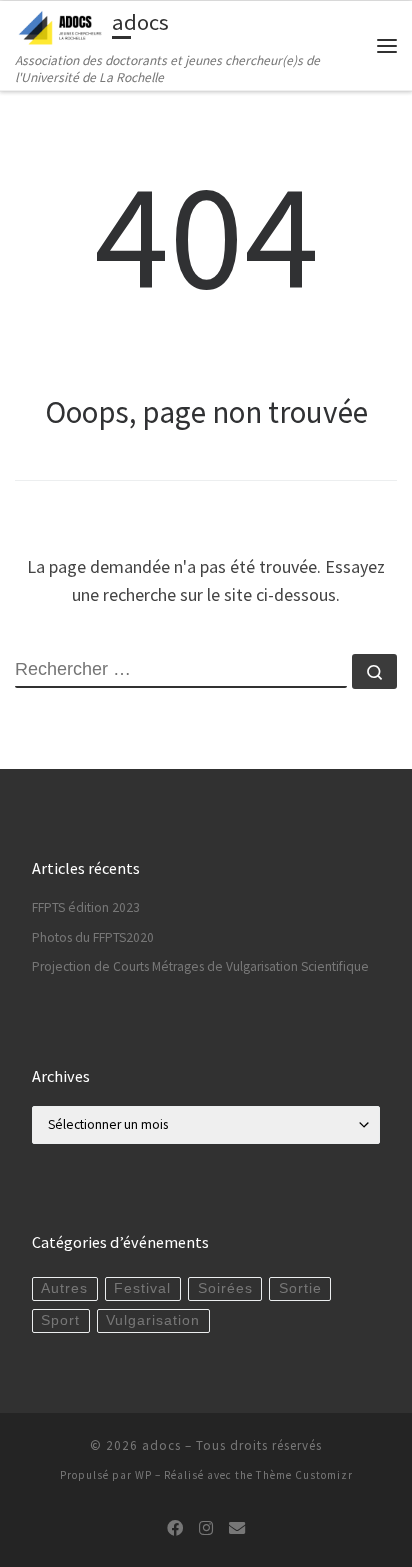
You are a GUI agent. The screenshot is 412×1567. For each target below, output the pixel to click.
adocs (161, 1445)
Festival (142, 1288)
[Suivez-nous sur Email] (237, 1528)
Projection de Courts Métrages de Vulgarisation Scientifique (200, 966)
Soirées (225, 1288)
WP (143, 1475)
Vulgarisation (153, 1320)
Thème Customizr (304, 1475)
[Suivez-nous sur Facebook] (175, 1528)
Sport (60, 1320)
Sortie (300, 1288)
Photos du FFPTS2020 (93, 937)
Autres (64, 1288)
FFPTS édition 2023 (86, 907)
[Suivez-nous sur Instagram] (206, 1528)
